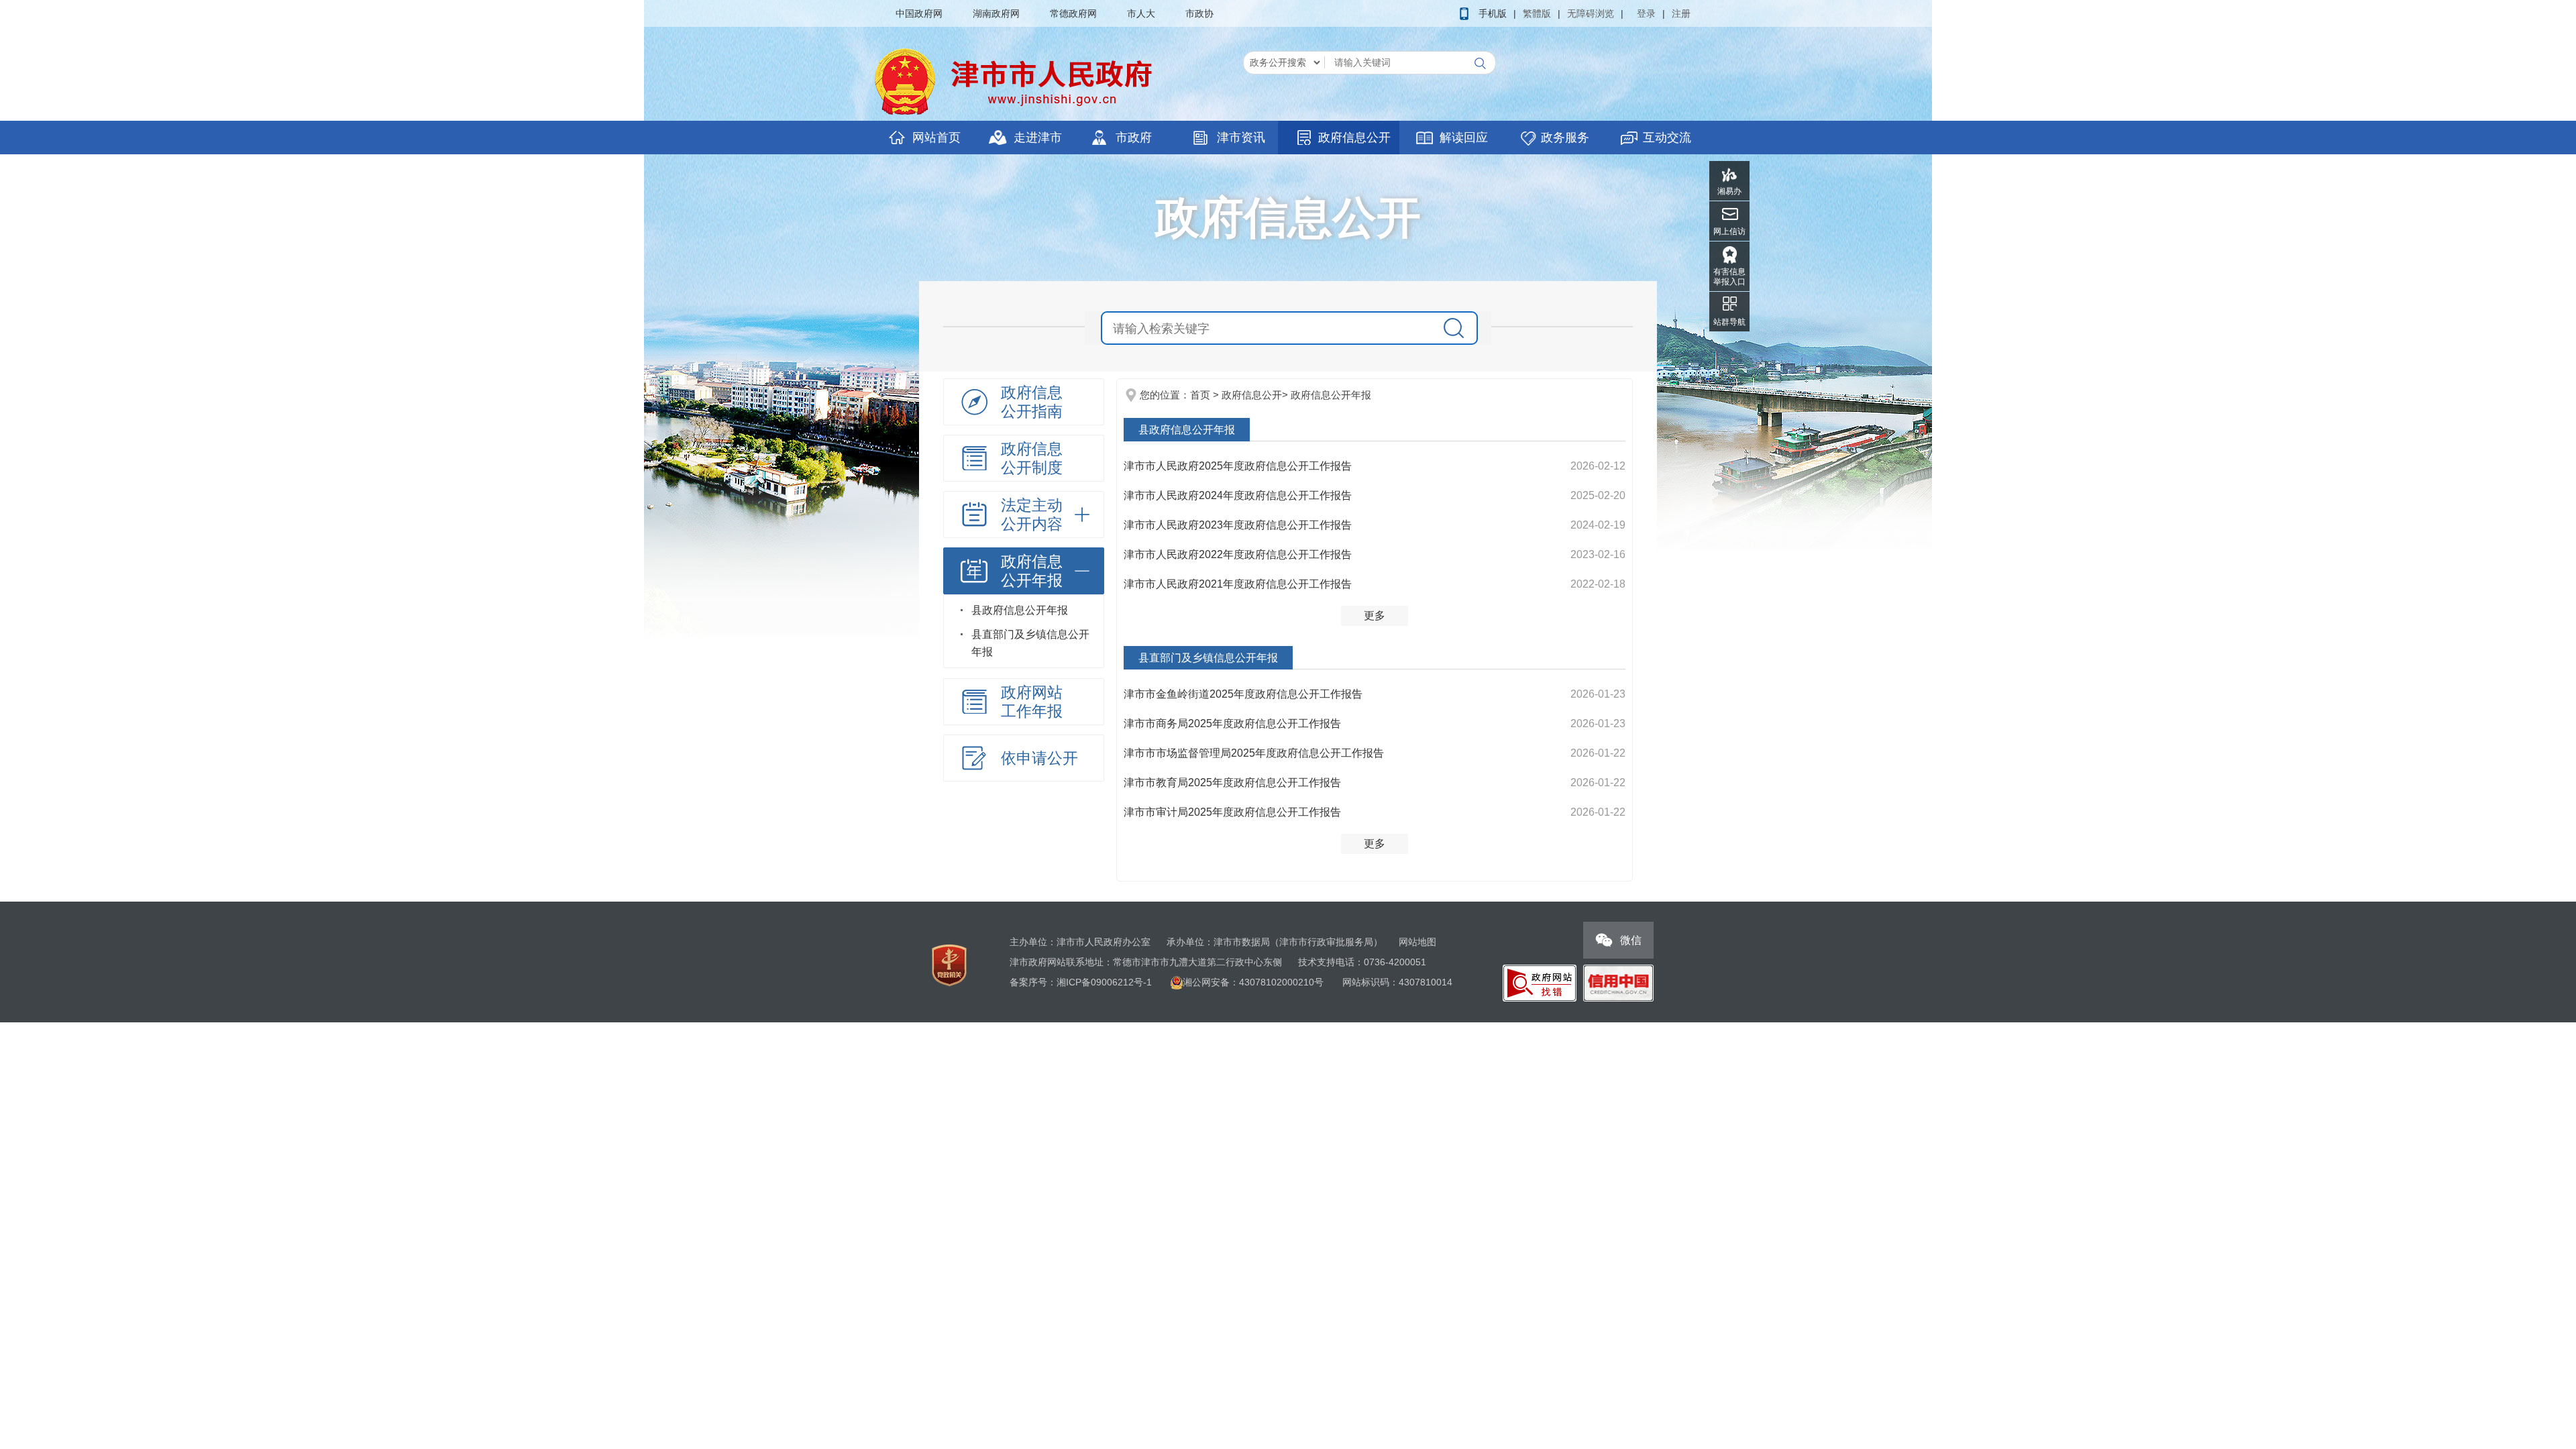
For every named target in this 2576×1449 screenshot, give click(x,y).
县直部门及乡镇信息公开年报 (1030, 643)
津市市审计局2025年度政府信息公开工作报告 (1232, 812)
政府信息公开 (1354, 138)
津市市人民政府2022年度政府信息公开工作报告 (1238, 554)
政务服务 (1565, 138)
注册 (1681, 13)
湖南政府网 (996, 13)
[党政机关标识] (949, 965)
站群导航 (1729, 322)
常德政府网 (1073, 13)
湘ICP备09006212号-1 (1104, 982)
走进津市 (1038, 138)
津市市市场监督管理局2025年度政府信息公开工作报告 (1254, 753)
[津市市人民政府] (1016, 81)
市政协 (1199, 13)
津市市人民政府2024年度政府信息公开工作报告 (1238, 495)
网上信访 (1729, 231)
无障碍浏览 (1591, 13)
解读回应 (1464, 138)
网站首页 (936, 138)
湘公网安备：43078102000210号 (1254, 982)
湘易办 (1729, 191)
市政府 (1134, 138)
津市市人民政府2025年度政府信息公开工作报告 (1238, 466)
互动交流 (1667, 138)
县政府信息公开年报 (1020, 610)
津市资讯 (1241, 138)
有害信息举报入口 (1729, 277)
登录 (1646, 13)
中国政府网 (919, 13)
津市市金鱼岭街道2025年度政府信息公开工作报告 (1243, 694)
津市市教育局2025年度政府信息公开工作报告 (1232, 783)
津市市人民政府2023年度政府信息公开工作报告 (1238, 525)
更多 (1375, 615)
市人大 (1141, 13)
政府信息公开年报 (1331, 395)
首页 (1200, 395)
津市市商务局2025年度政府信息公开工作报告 (1232, 723)
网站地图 (1417, 942)
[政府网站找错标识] (1540, 982)
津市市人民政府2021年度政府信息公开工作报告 (1238, 584)
